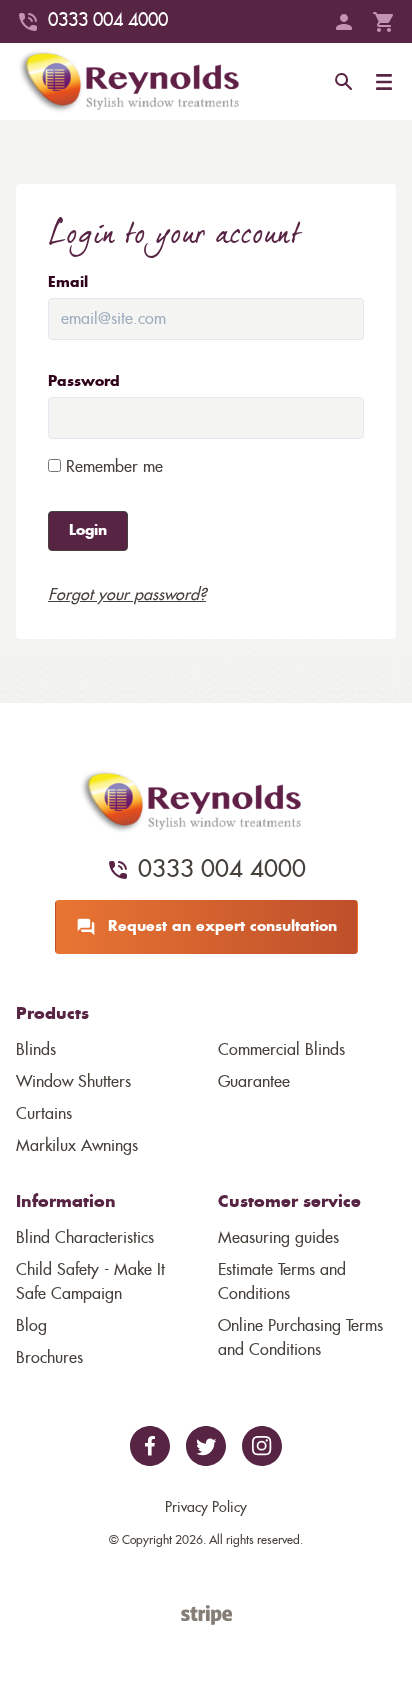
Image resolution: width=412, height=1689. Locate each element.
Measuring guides (278, 1238)
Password (84, 382)
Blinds (36, 1050)
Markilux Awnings (77, 1146)
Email (68, 283)
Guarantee (254, 1082)
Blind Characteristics (85, 1238)
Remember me (112, 467)
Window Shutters (73, 1082)
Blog (31, 1326)
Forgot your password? (127, 595)
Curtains (44, 1114)
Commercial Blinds (281, 1050)
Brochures (49, 1358)
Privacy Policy (206, 1508)
